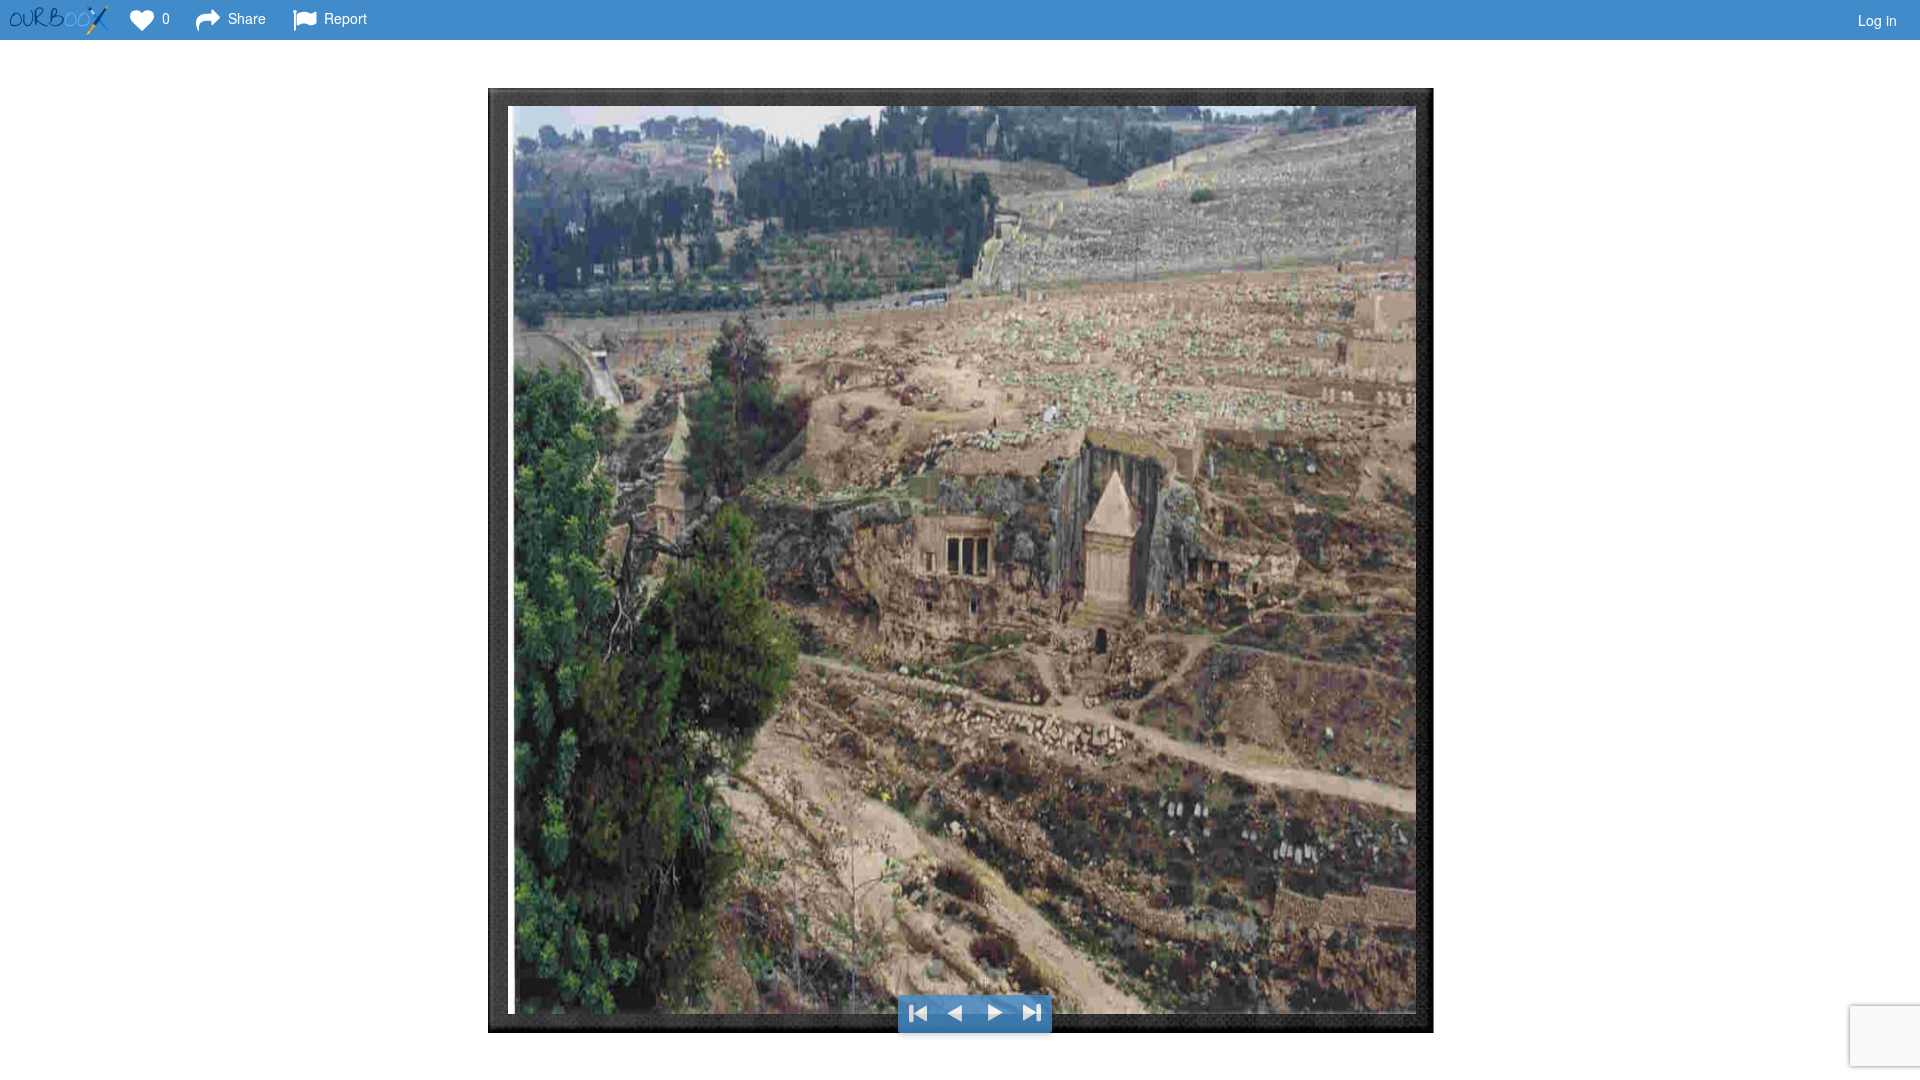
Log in (1877, 20)
